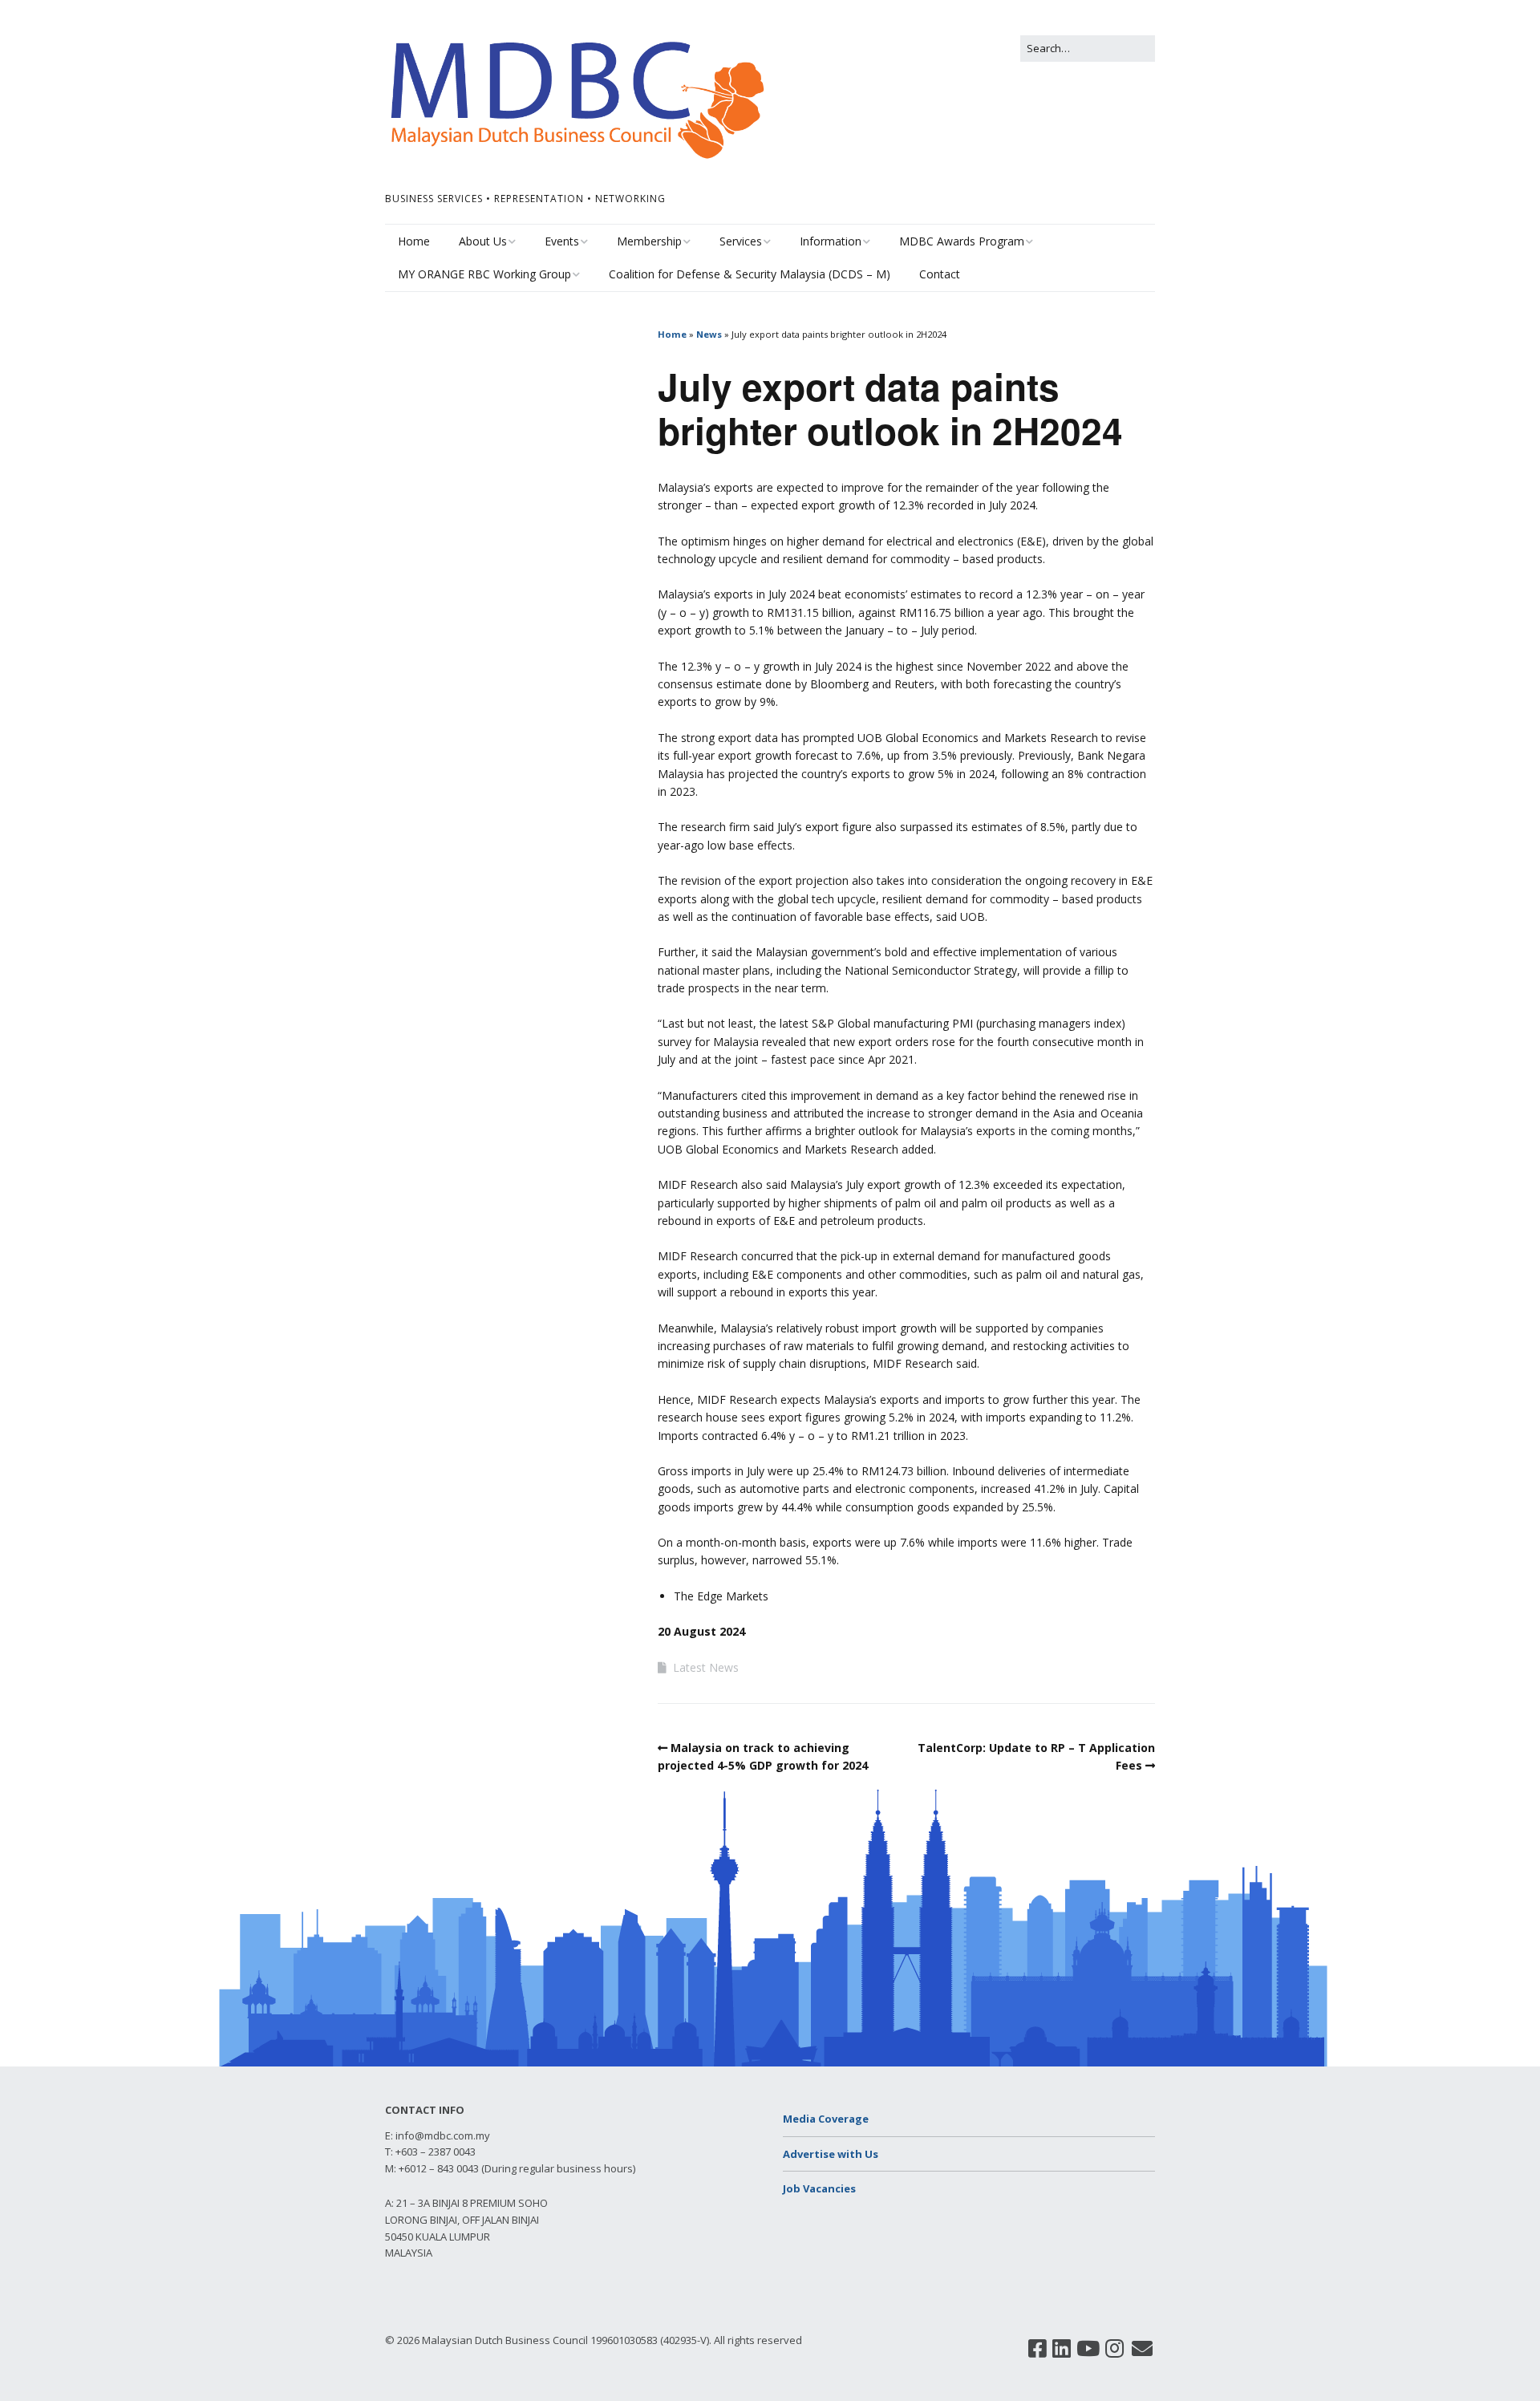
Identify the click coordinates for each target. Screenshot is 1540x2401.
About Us (483, 241)
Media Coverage (826, 2119)
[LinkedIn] (1062, 2349)
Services (741, 241)
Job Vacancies (819, 2188)
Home (414, 241)
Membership (649, 241)
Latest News (706, 1667)
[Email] (1143, 2349)
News (709, 334)
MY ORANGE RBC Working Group (484, 274)
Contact (940, 274)
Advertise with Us (831, 2154)
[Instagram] (1114, 2349)
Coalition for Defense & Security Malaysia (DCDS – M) (750, 274)
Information (831, 241)
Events (562, 241)
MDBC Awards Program (962, 241)
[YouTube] (1088, 2349)
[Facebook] (1037, 2349)
